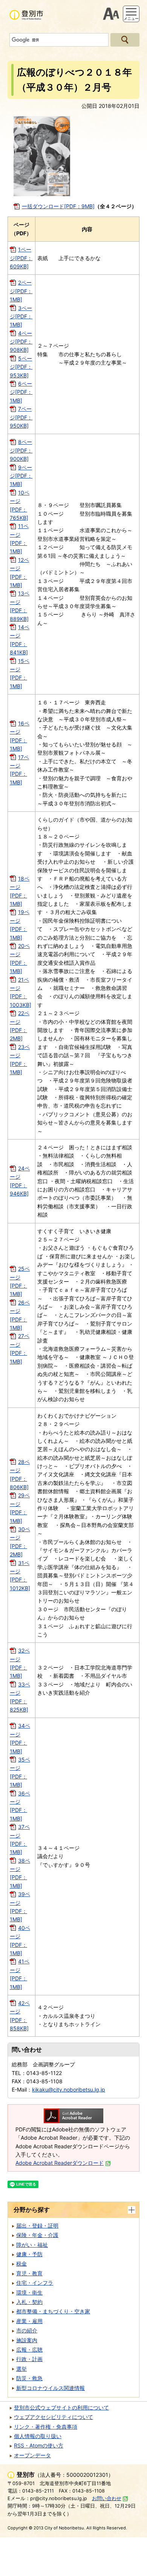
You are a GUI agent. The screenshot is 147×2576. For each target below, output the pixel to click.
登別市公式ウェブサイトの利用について (61, 2407)
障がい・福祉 (32, 2245)
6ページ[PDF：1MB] (21, 392)
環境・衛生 (29, 2292)
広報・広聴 (29, 2350)
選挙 (21, 2369)
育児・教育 (29, 2273)
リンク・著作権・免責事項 (46, 2427)
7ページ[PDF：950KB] (21, 417)
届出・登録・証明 (37, 2226)
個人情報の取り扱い (38, 2436)
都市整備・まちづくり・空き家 (53, 2311)
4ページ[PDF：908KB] (21, 342)
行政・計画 (29, 2359)
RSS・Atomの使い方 (39, 2445)
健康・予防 (29, 2254)
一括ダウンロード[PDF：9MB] (58, 206)
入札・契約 (29, 2302)
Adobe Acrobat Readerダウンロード (60, 2163)
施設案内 (27, 2340)
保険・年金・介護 (37, 2235)
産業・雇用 (29, 2321)
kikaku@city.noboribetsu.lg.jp (69, 2089)
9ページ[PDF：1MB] (21, 476)
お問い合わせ (107, 2498)
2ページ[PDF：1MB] (21, 291)
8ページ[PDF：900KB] (21, 450)
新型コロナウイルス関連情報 (51, 2388)
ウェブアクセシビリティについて (54, 2417)
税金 (21, 2263)
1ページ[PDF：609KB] (21, 258)
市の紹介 (27, 2330)
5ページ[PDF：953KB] (21, 367)
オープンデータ (32, 2455)
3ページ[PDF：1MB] (21, 316)
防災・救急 (29, 2378)
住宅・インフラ (35, 2283)
